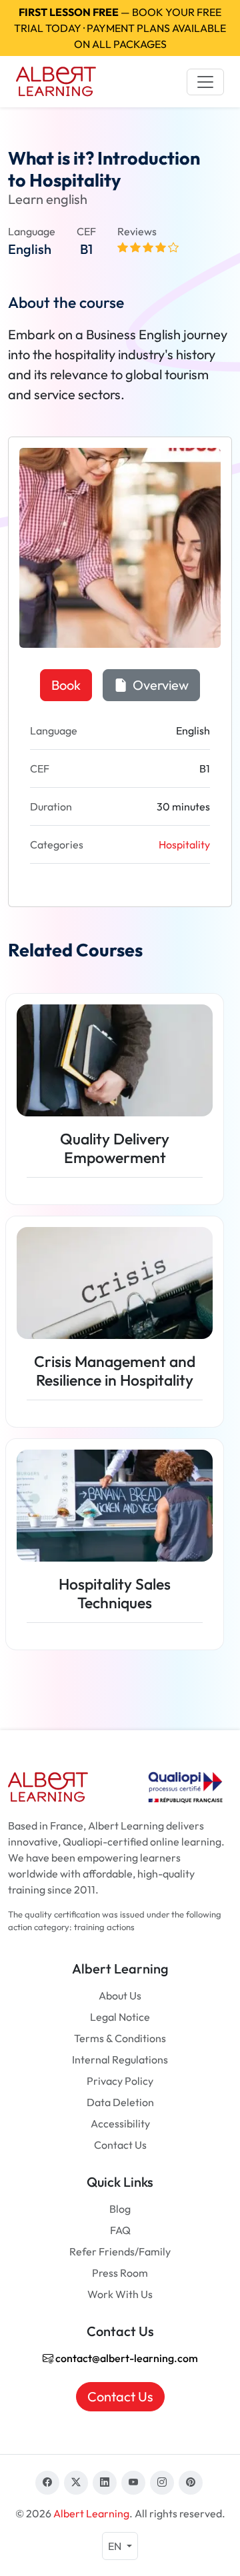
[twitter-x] (76, 2483)
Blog (120, 2209)
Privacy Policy (120, 2081)
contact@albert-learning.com (126, 2358)
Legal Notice (120, 2017)
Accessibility (120, 2123)
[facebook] (47, 2483)
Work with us (120, 2294)
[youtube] (133, 2483)
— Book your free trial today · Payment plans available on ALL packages (120, 28)
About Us (120, 1995)
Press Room (120, 2273)
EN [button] (116, 2546)
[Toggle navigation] (205, 82)
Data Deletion (120, 2102)
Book (66, 685)
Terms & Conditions (120, 2038)
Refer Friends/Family (120, 2251)
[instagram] (162, 2483)
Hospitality (184, 844)
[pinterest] (191, 2483)
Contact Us (120, 2145)
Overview (159, 685)
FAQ (120, 2230)
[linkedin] (105, 2483)
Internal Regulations (120, 2059)
